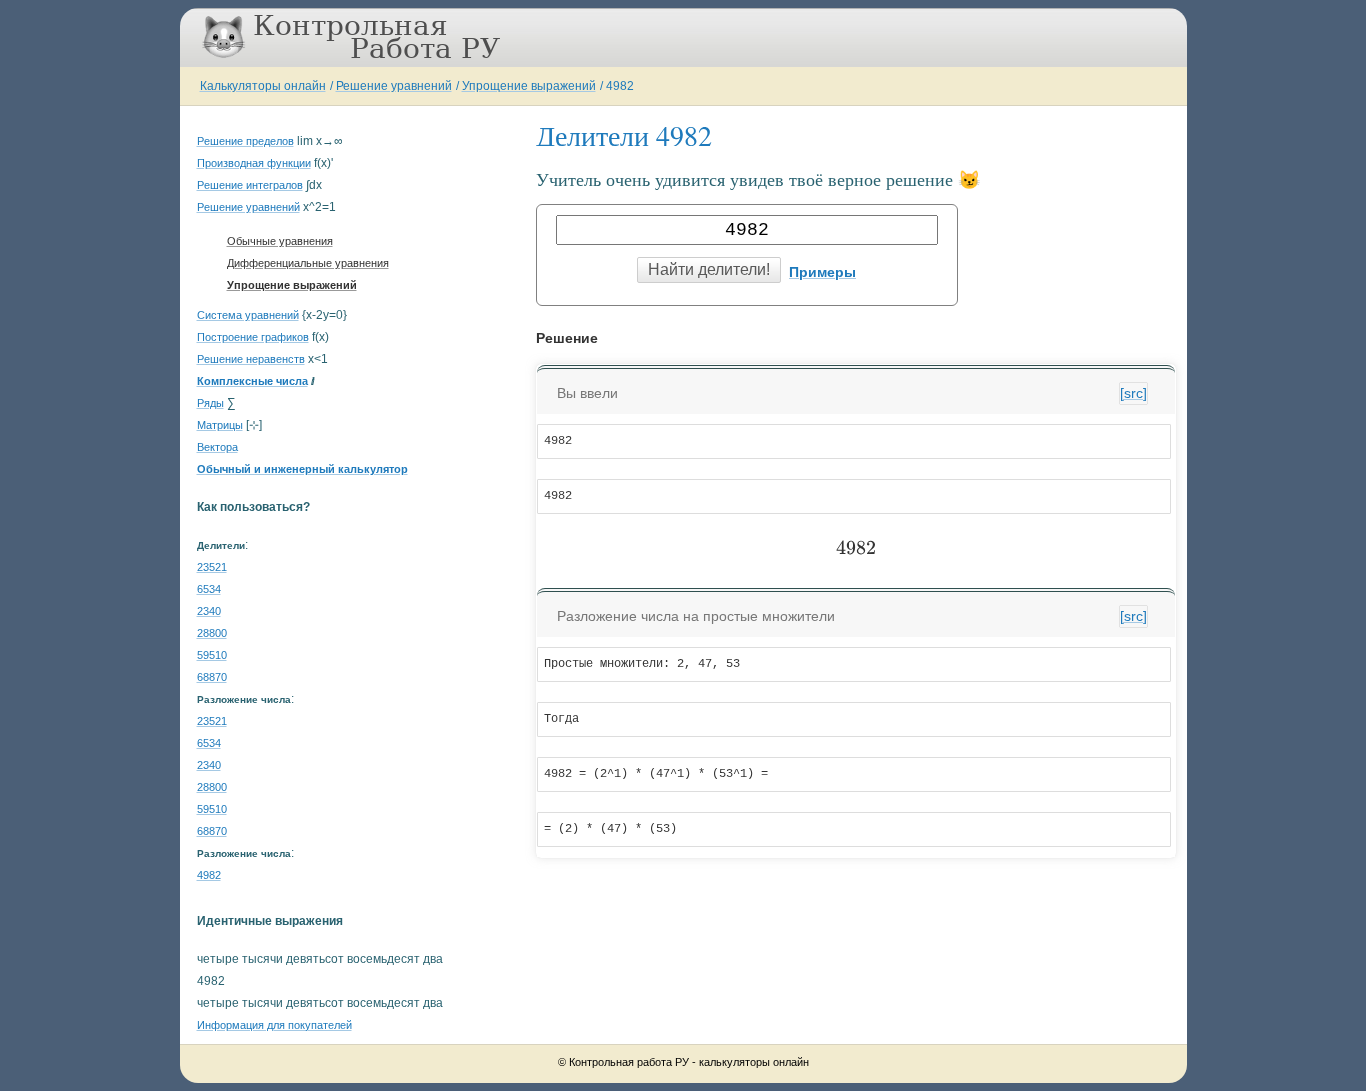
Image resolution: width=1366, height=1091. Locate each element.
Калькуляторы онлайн (263, 86)
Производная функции (254, 163)
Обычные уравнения (280, 241)
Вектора (217, 447)
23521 (212, 567)
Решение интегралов (250, 185)
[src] (1133, 393)
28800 (212, 633)
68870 (212, 677)
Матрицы (220, 425)
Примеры (822, 272)
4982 (620, 86)
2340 (209, 611)
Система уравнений (248, 315)
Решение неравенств (251, 359)
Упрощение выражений (529, 86)
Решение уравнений (394, 86)
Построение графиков (253, 337)
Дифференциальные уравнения (308, 263)
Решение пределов (245, 141)
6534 (209, 589)
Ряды (210, 403)
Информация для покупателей (274, 1025)
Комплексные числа (252, 381)
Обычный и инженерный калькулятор (302, 469)
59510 (212, 655)
